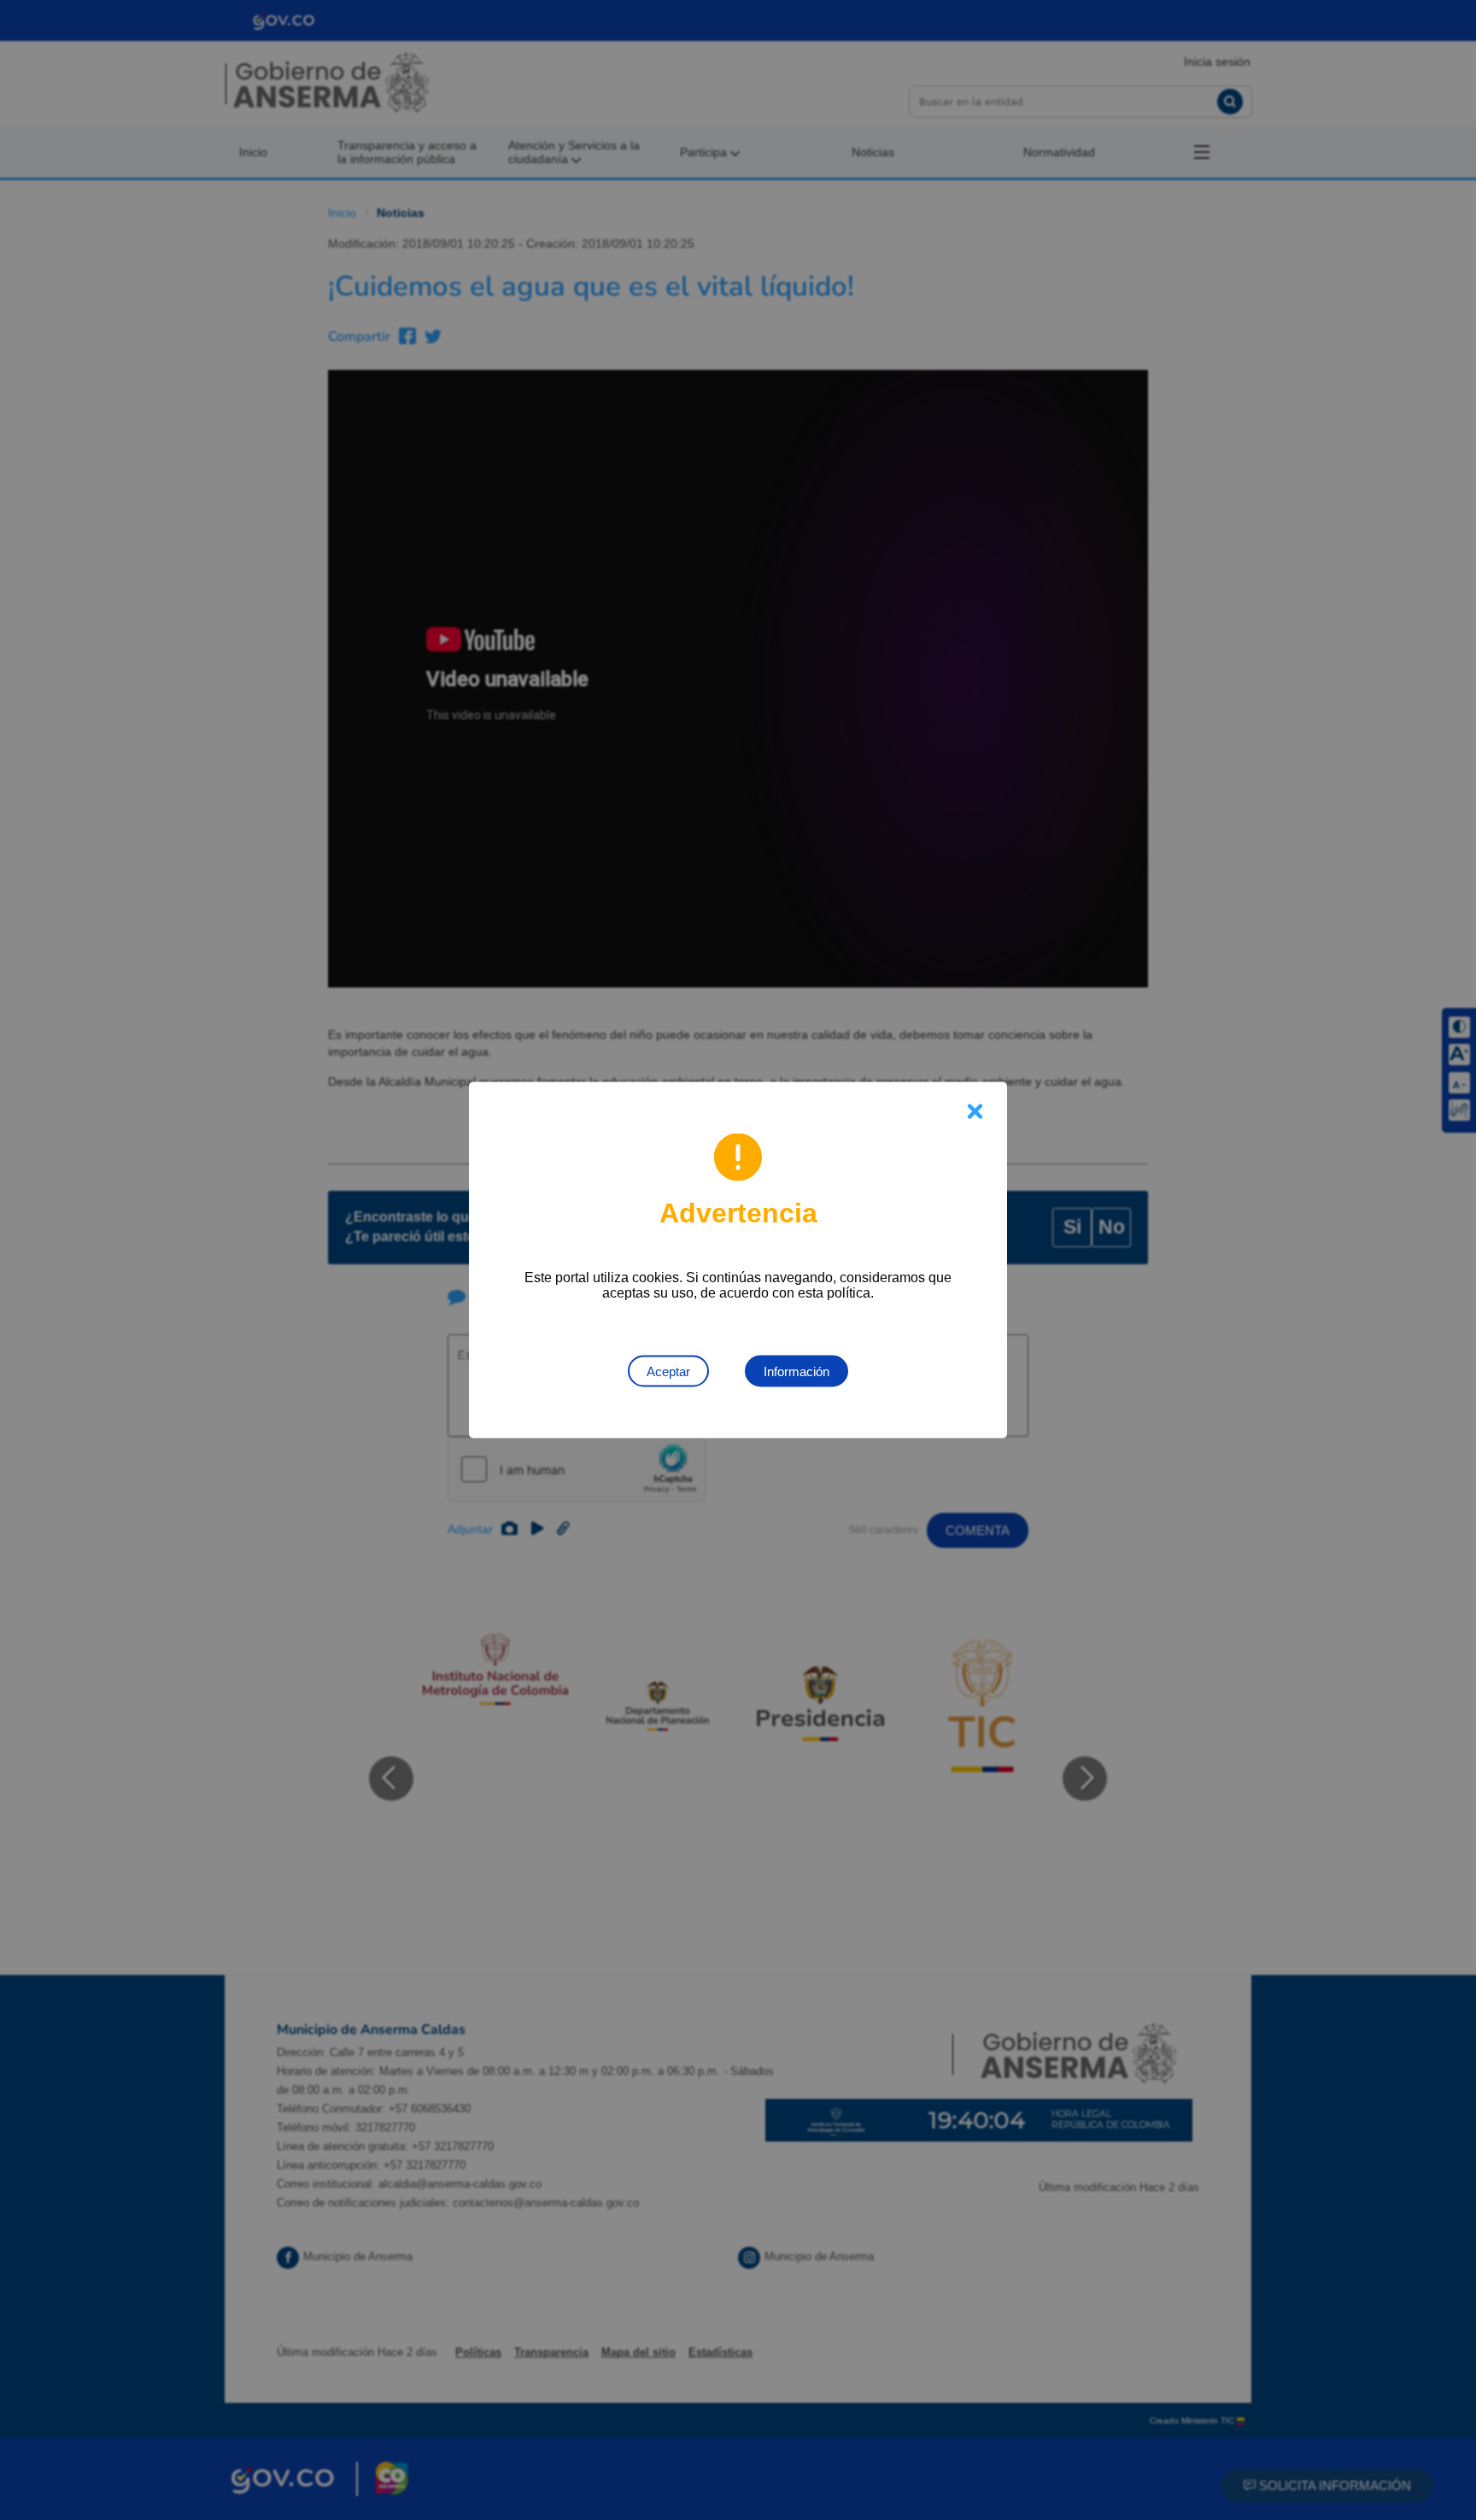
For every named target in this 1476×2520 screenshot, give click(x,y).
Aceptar (668, 1371)
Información (797, 1371)
